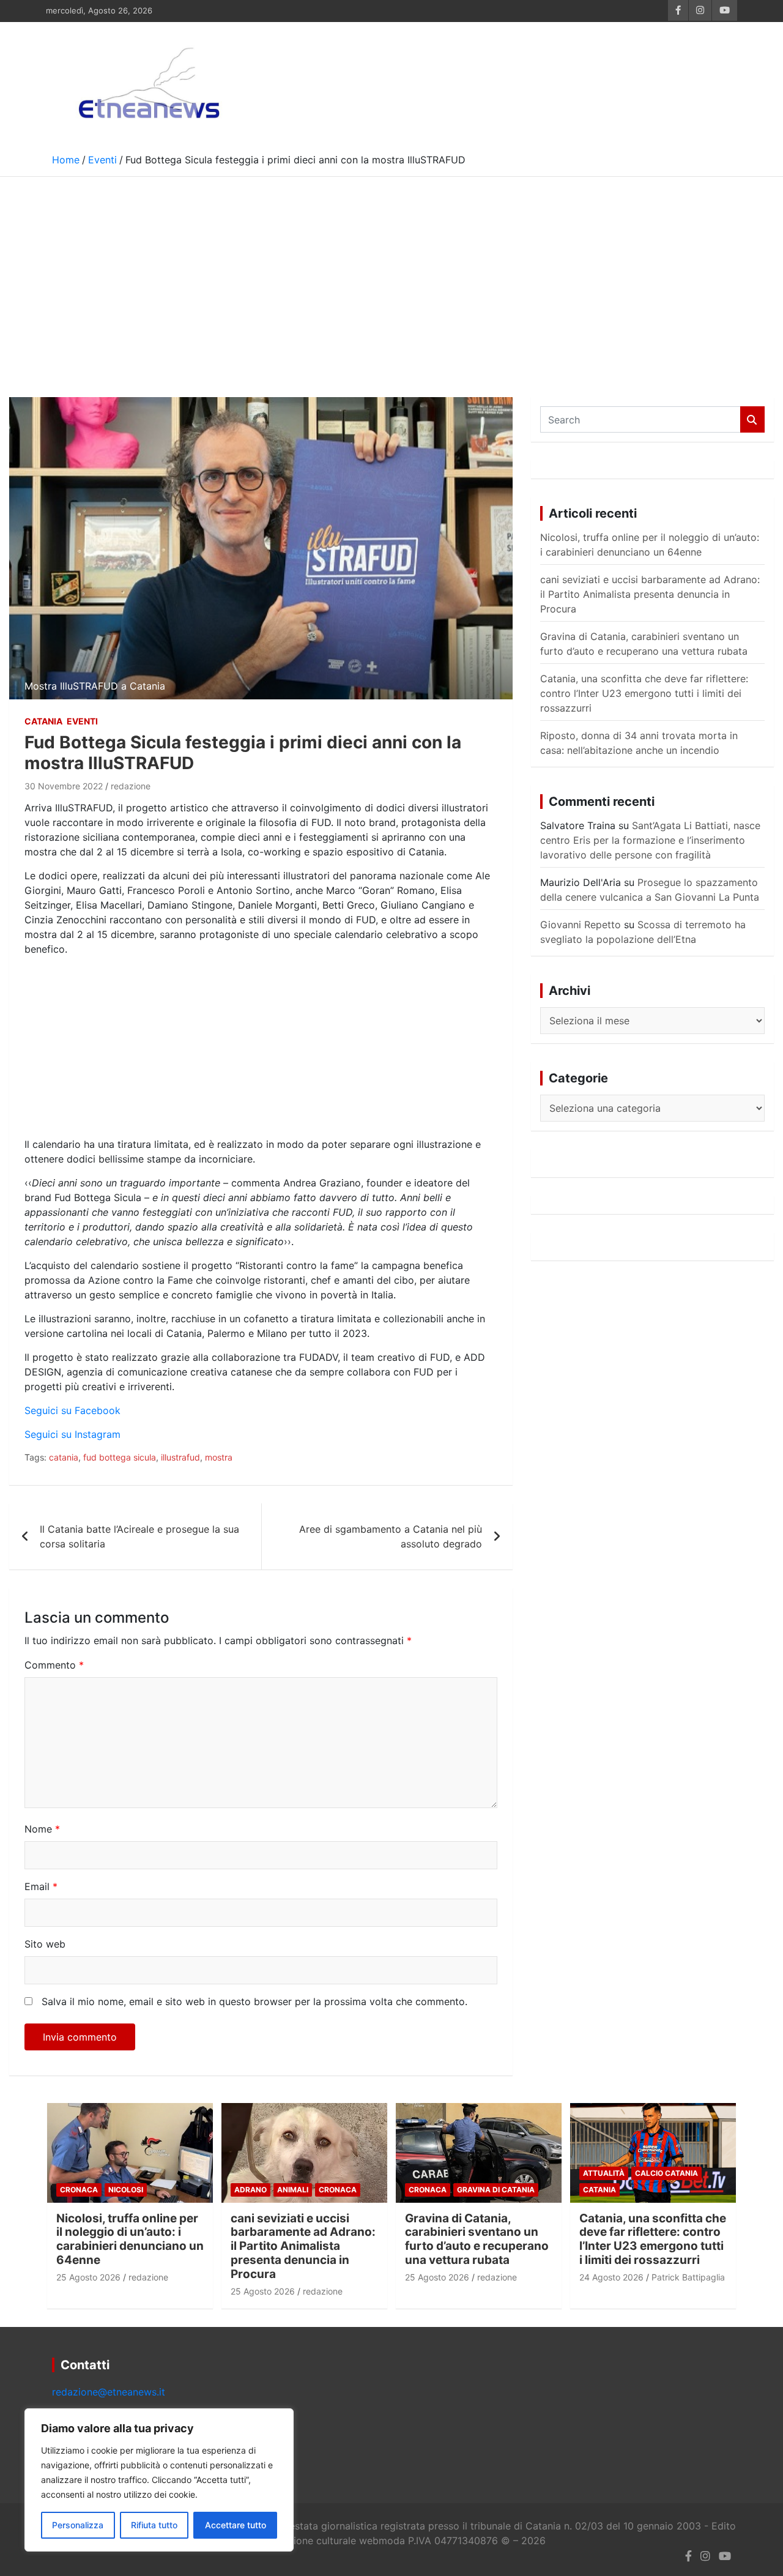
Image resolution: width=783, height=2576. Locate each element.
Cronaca (79, 2190)
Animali (293, 2190)
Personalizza (78, 2525)
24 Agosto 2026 (611, 2277)
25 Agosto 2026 (88, 2277)
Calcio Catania (666, 2173)
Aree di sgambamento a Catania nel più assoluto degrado (391, 1536)
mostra (219, 1457)
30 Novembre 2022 (64, 786)
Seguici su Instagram (72, 1434)
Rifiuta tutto (154, 2525)
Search (752, 419)
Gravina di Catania (496, 2190)
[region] (159, 2480)
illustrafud (180, 1457)
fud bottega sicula (120, 1457)
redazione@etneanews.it (109, 2392)
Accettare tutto (236, 2525)
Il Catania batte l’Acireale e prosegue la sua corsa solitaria (139, 1536)
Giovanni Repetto (581, 925)
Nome (42, 1829)
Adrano (250, 2190)
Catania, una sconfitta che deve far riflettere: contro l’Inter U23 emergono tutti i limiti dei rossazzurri (644, 693)
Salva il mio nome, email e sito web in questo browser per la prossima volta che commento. (254, 2001)
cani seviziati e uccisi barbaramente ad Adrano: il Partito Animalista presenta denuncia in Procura (650, 594)
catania (64, 1457)
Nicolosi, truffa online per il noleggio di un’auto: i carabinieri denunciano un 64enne (130, 2239)
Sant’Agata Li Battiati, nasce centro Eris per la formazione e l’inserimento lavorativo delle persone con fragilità (650, 840)
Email (41, 1886)
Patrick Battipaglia (688, 2277)
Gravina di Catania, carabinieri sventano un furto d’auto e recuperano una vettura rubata (477, 2239)
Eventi (82, 721)
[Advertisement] (391, 269)
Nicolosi (126, 2190)
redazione (131, 786)
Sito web (45, 1944)
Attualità (604, 2173)
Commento (54, 1665)
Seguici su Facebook (72, 1410)
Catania (43, 721)
